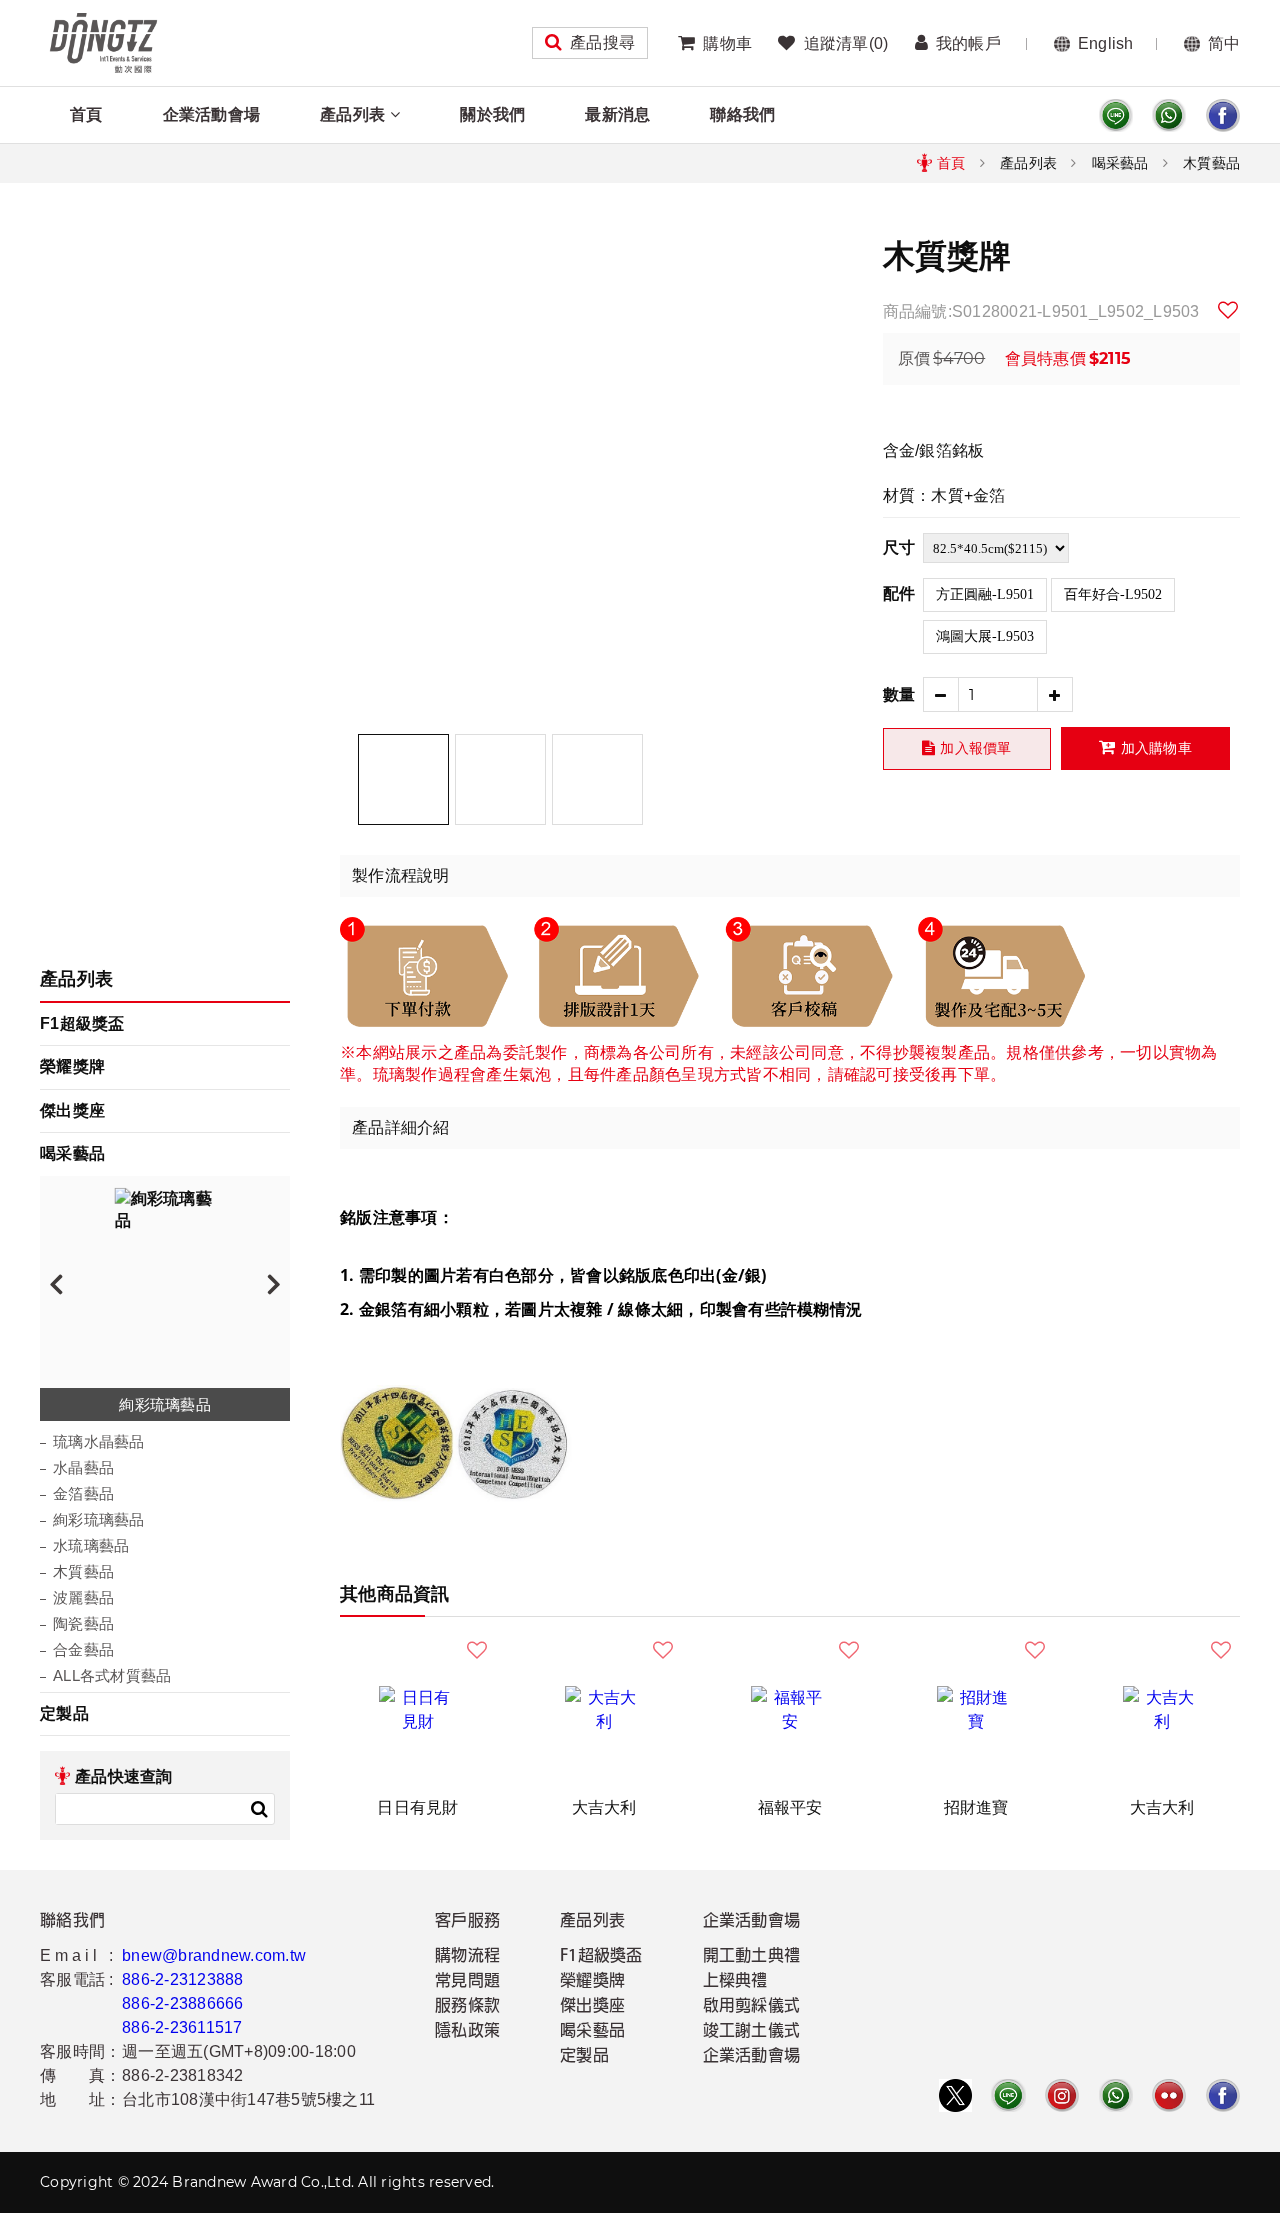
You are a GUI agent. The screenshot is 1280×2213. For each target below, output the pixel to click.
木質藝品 (1211, 163)
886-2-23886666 (183, 2003)
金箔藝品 (83, 1493)
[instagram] (1062, 2095)
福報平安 (790, 1807)
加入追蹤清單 (1229, 310)
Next (274, 1283)
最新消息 (617, 114)
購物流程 (467, 1957)
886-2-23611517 (182, 2027)
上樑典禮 (735, 1982)
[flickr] (1169, 2095)
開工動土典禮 (752, 1957)
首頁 (86, 114)
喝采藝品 (1120, 163)
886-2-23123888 (183, 1979)
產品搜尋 (602, 42)
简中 (1224, 43)
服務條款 (467, 2007)
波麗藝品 (83, 1597)
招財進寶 (976, 1807)
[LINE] (1116, 115)
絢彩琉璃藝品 (99, 1519)
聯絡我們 (742, 114)
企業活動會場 (212, 114)
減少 (940, 694)
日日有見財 (417, 1807)
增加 (1055, 694)
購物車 (727, 43)
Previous (56, 1283)
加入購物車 (1156, 748)
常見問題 (467, 1982)
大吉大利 (604, 1807)
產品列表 (352, 114)
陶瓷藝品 (83, 1623)
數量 (899, 694)
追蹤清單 (846, 43)
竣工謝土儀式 (752, 2032)
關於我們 (492, 114)
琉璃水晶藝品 (99, 1441)
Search (259, 1809)
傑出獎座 (72, 1110)
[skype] (1223, 115)
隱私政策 (467, 2032)
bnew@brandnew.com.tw (214, 1955)
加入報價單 (975, 748)
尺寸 (899, 547)
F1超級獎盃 (82, 1023)
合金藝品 (83, 1649)
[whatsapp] (1169, 115)
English (1106, 43)
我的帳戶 (968, 43)
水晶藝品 (83, 1467)
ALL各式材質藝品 (112, 1675)
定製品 (64, 1713)
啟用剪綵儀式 (752, 2007)
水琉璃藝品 (91, 1545)
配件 (899, 593)
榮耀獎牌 (72, 1066)
